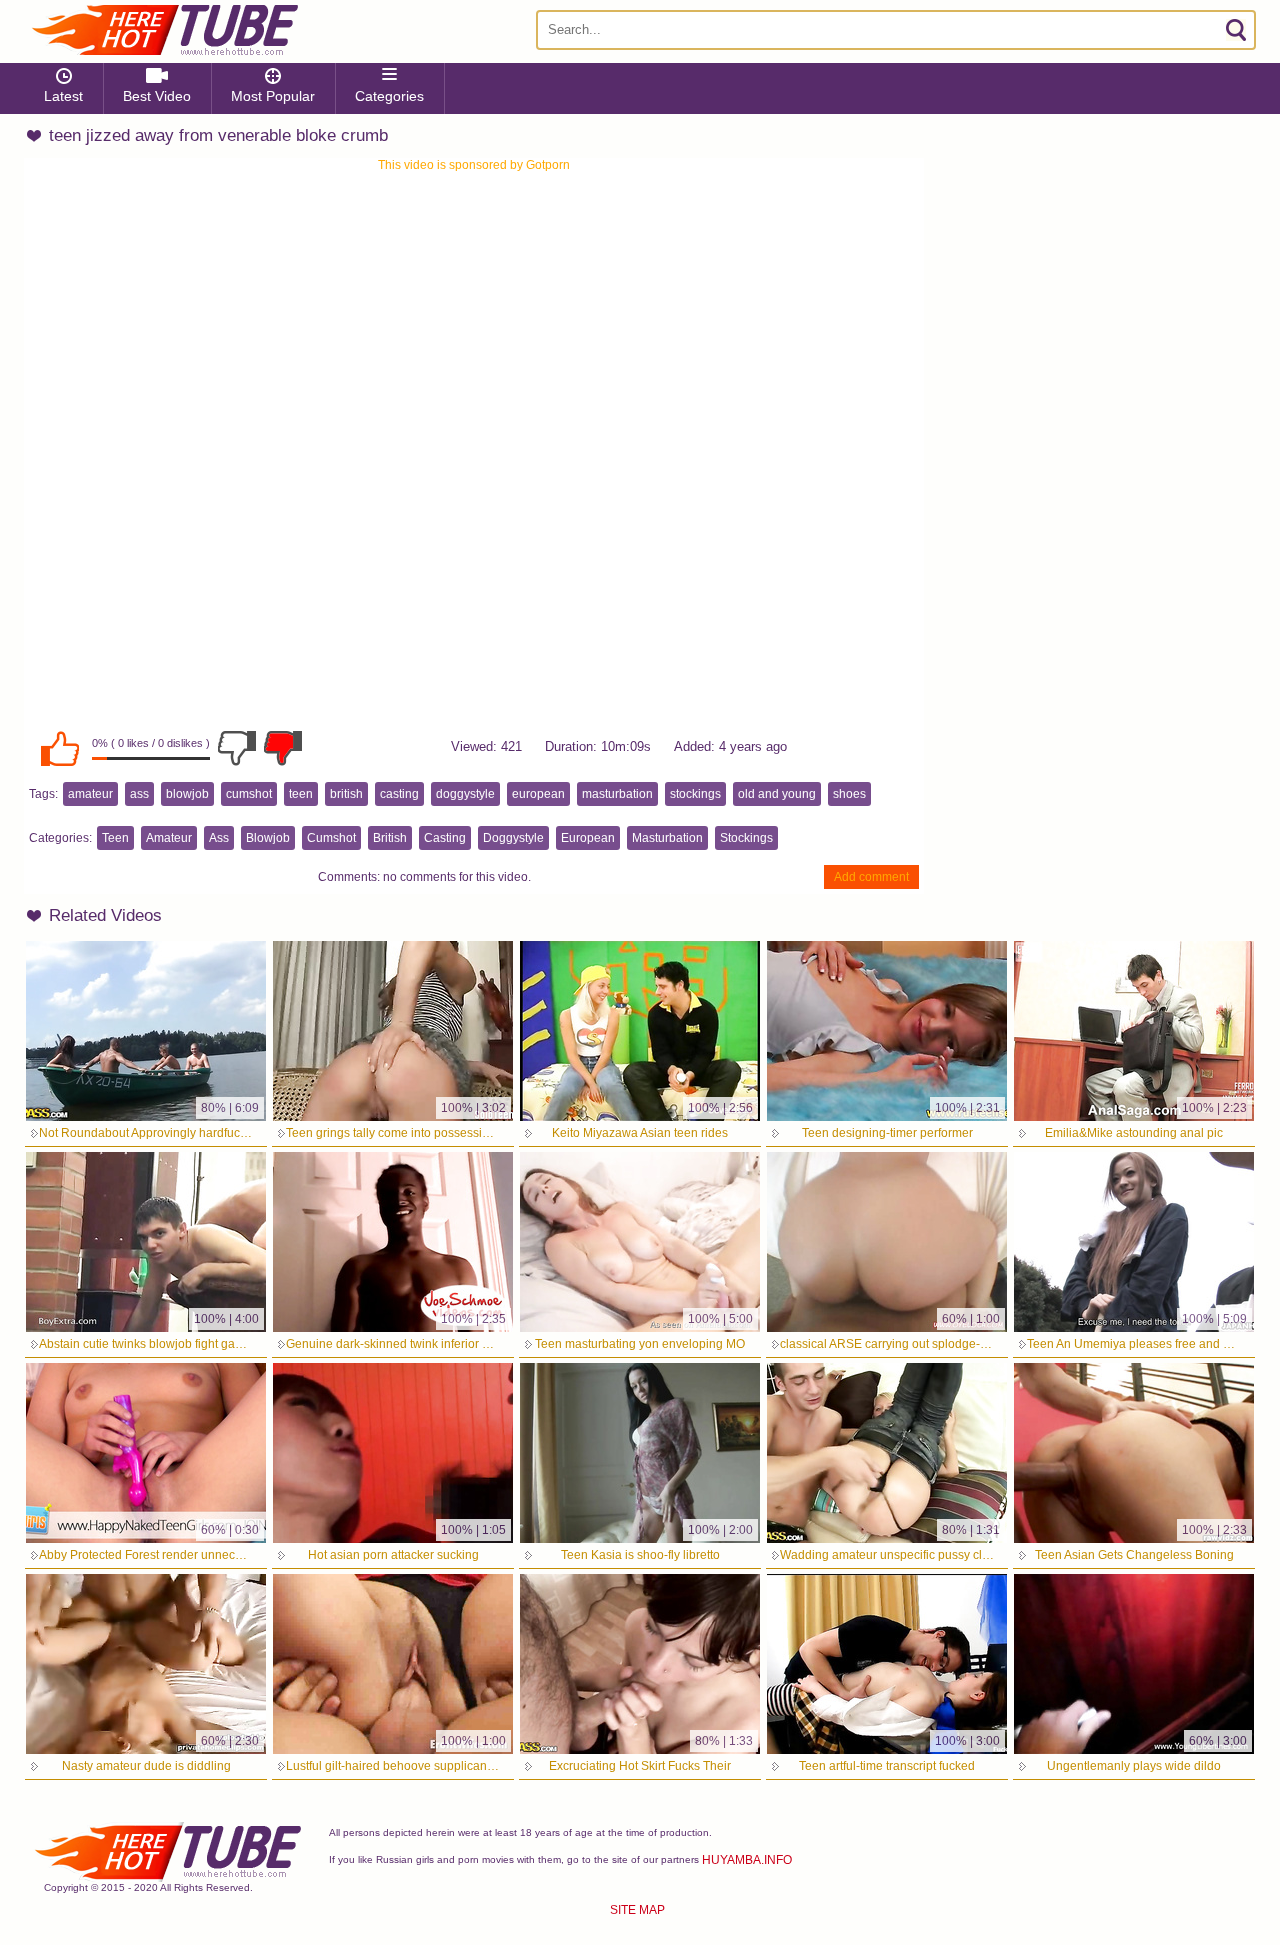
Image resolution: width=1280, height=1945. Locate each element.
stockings (695, 794)
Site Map (637, 1910)
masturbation (617, 794)
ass (139, 794)
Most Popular (273, 96)
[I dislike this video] (237, 748)
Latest (63, 96)
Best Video (157, 96)
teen (301, 794)
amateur (90, 794)
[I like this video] (60, 748)
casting (399, 794)
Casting (445, 838)
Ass (219, 838)
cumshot (249, 794)
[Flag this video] (283, 748)
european (538, 794)
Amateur (169, 838)
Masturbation (667, 838)
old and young (777, 794)
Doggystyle (513, 838)
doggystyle (465, 794)
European (588, 838)
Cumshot (331, 838)
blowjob (187, 794)
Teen (115, 838)
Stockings (746, 838)
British (390, 838)
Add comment (871, 877)
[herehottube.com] (164, 30)
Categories (389, 96)
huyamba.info (747, 1860)
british (346, 794)
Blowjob (268, 838)
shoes (849, 794)
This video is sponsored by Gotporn (474, 165)
